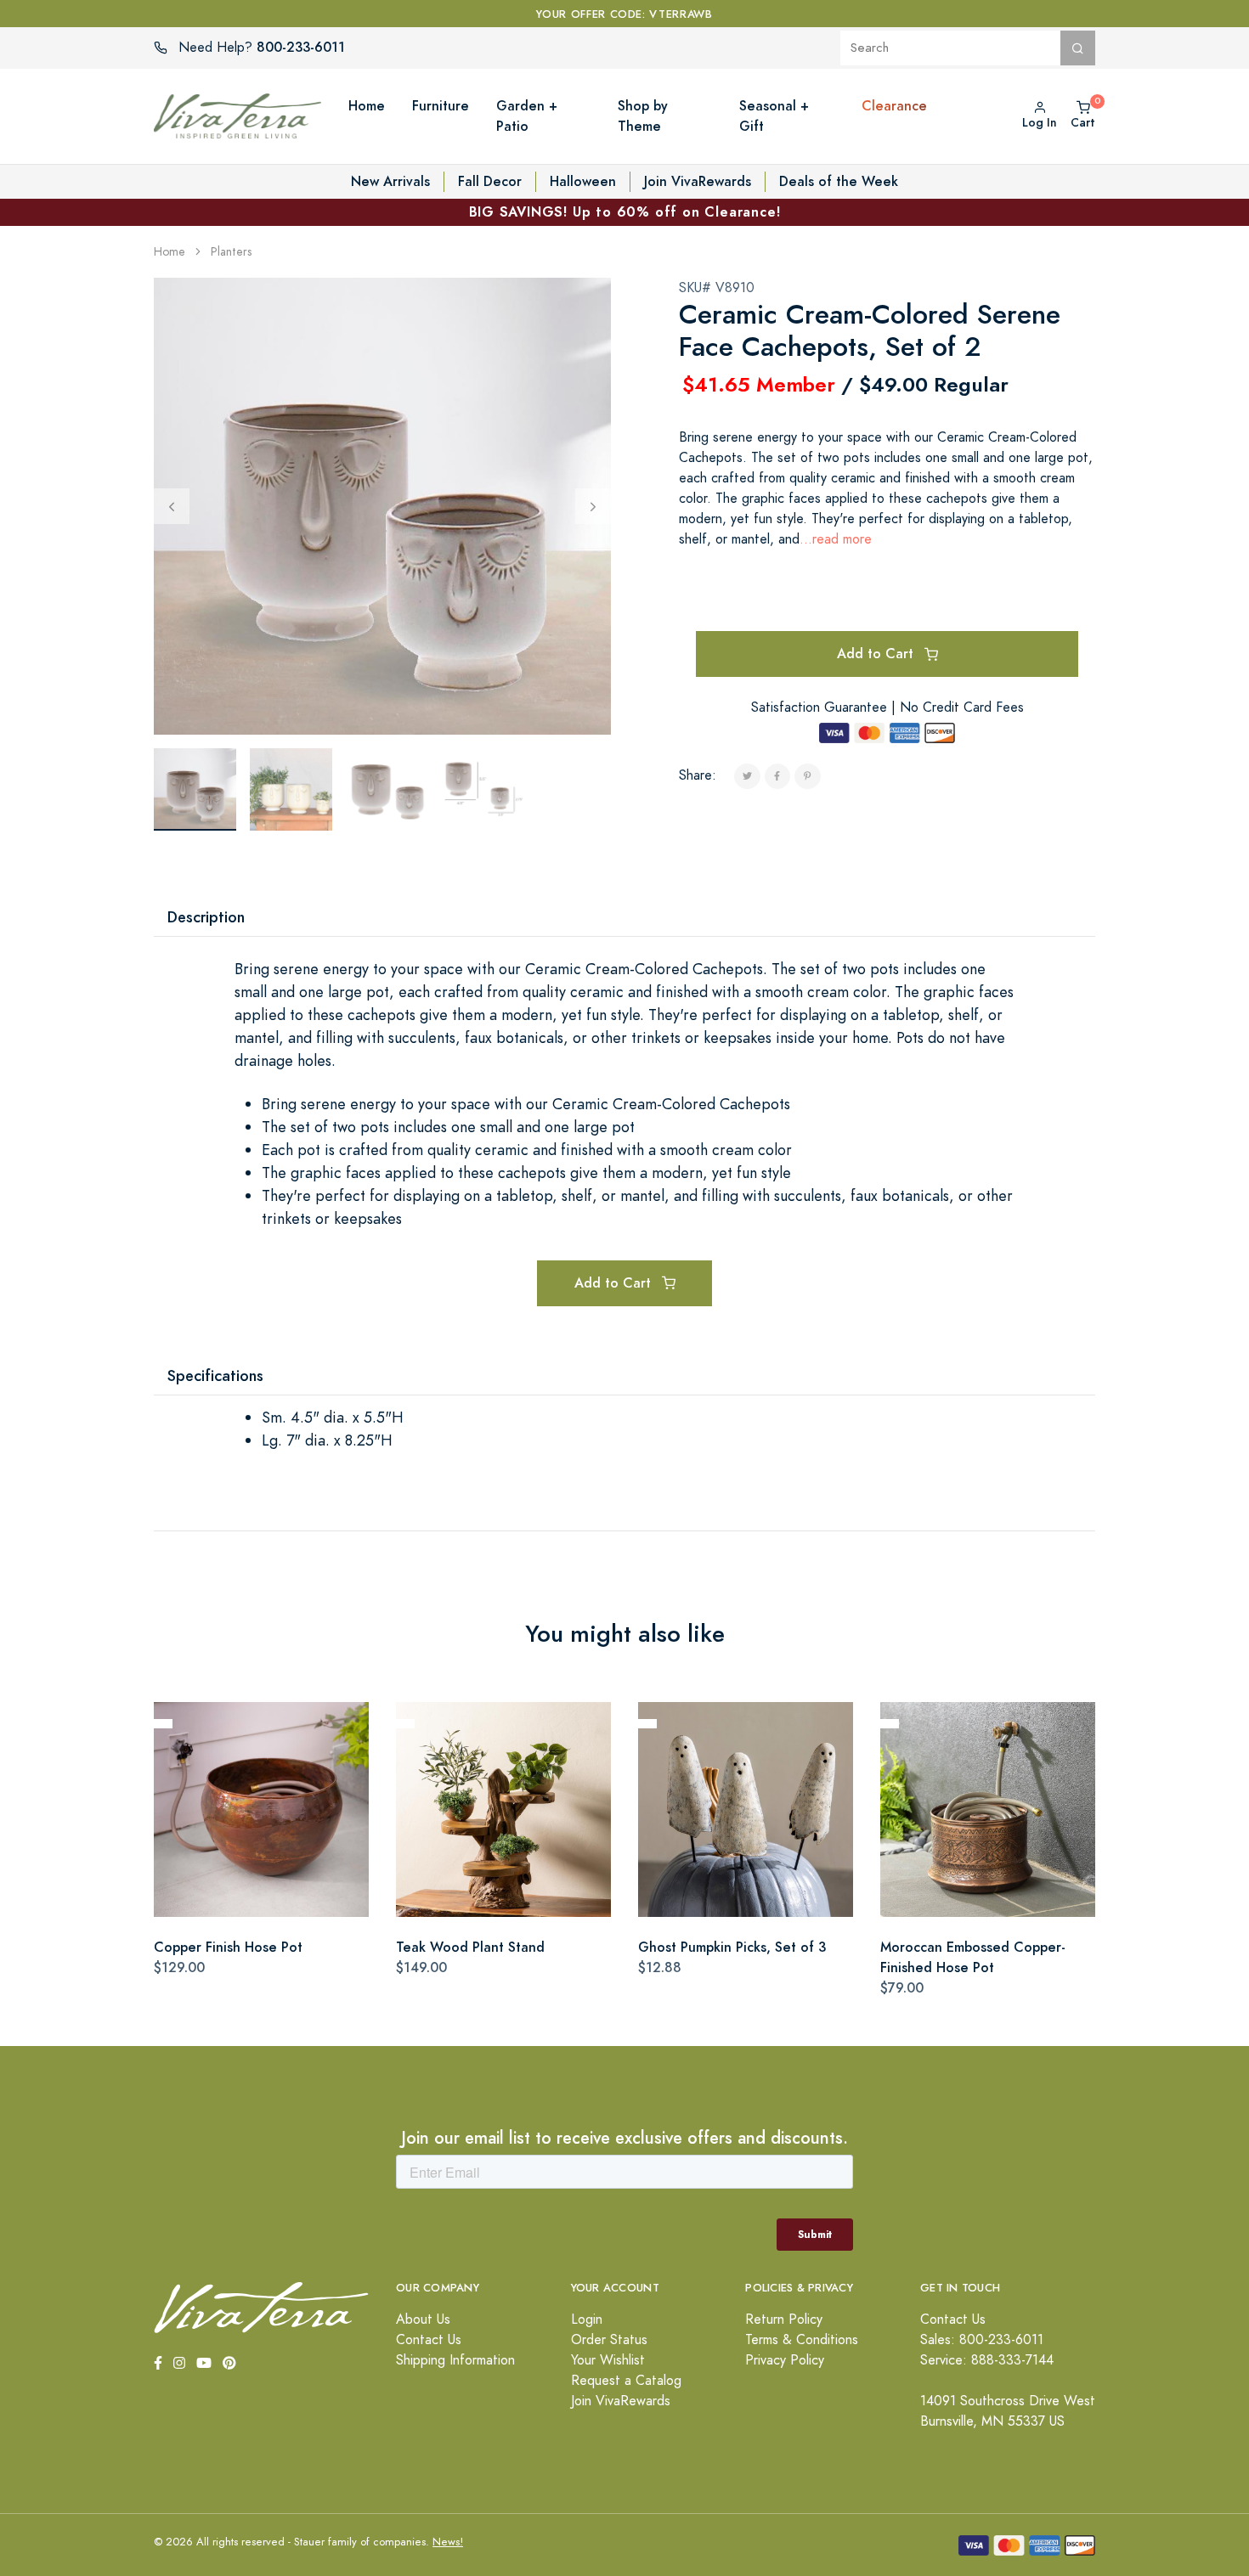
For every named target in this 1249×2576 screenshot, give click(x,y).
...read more (836, 539)
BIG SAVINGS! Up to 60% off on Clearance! (625, 212)
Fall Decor (490, 181)
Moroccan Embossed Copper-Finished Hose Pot (973, 1957)
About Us (423, 2320)
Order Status (609, 2340)
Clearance (894, 106)
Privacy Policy (785, 2360)
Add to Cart (877, 654)
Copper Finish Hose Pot (228, 1947)
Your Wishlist (608, 2360)
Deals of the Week (839, 181)
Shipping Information (455, 2360)
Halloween (583, 181)
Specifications (215, 1375)
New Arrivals (390, 181)
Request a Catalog (626, 2381)
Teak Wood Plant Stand (470, 1947)
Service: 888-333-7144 (987, 2360)
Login (587, 2320)
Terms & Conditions (802, 2340)
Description (206, 917)
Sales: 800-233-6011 (982, 2340)
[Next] (593, 506)
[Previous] (172, 506)
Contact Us (429, 2340)
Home (170, 252)
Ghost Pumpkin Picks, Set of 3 (732, 1947)
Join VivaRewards (698, 181)
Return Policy (784, 2320)
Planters (231, 252)
